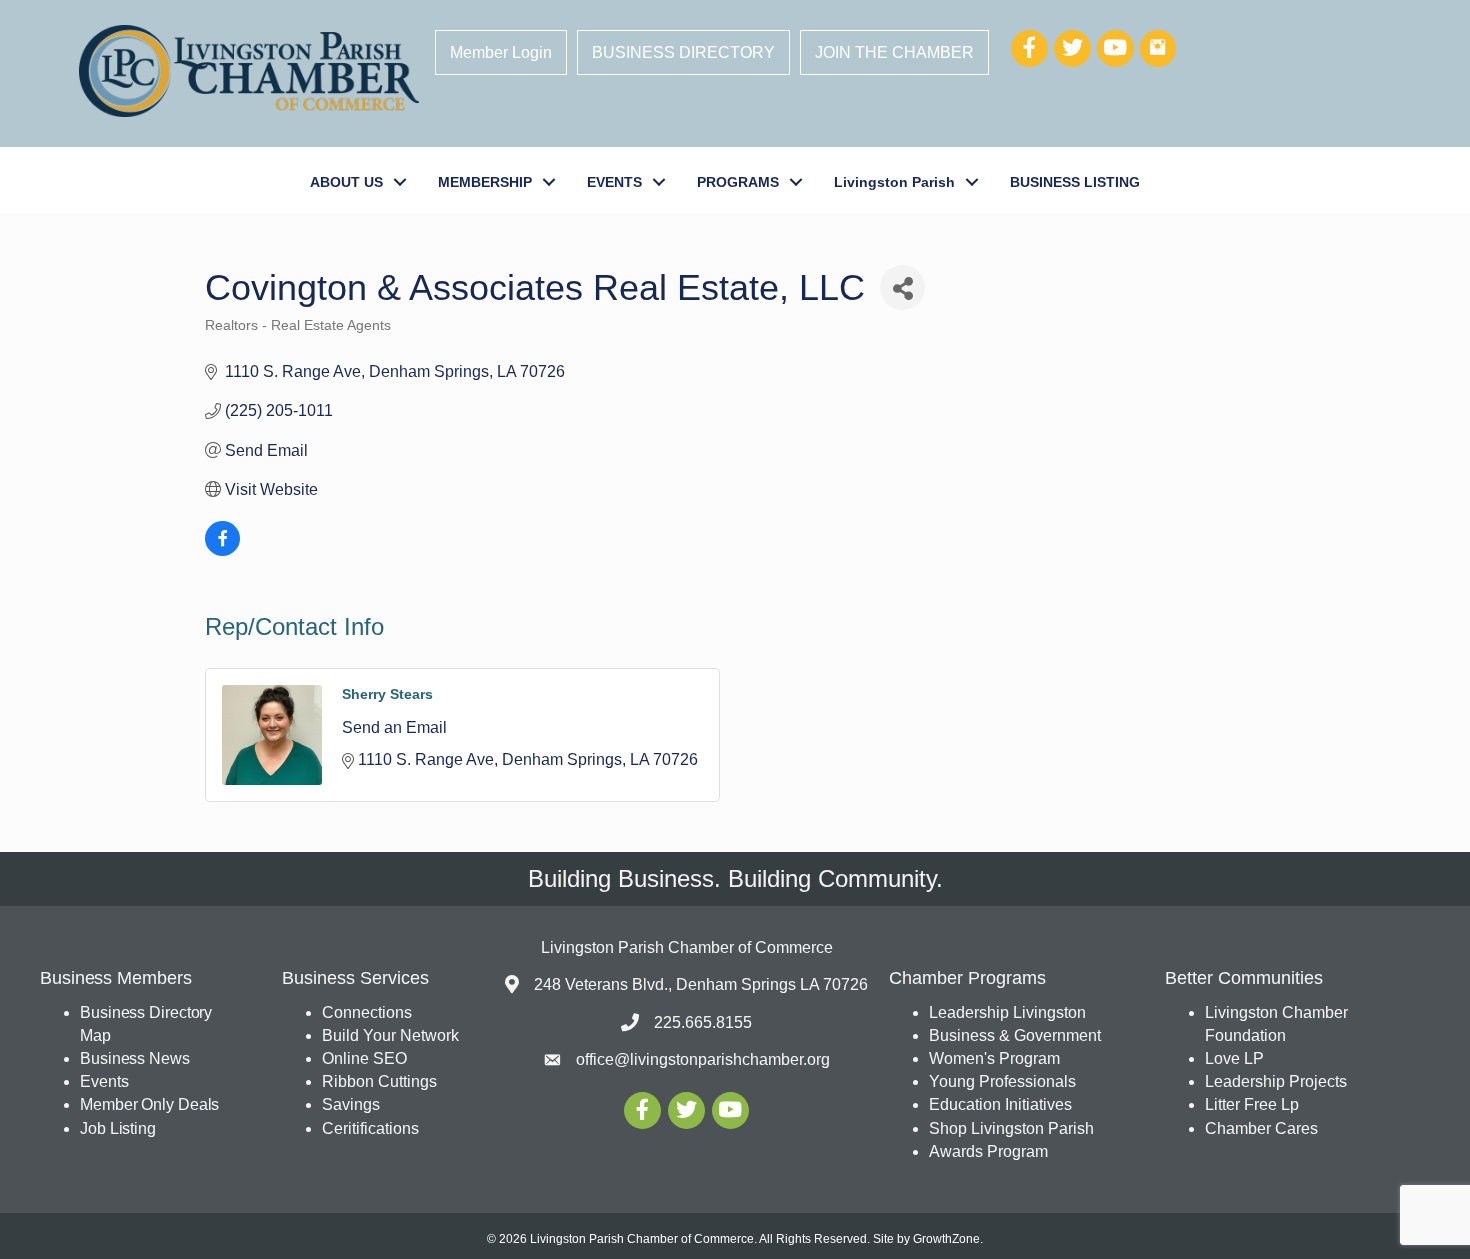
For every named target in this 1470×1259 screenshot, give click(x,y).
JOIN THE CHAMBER (894, 52)
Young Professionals (1002, 1081)
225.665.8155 (703, 1022)
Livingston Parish (894, 182)
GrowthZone (946, 1239)
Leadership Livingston (1007, 1012)
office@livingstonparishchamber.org (703, 1059)
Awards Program (990, 1151)
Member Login (501, 52)
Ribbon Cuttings (379, 1081)
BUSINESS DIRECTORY (683, 52)
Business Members (115, 978)
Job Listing (118, 1128)
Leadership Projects (1276, 1081)
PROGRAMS (738, 182)
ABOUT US (346, 182)
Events (104, 1081)
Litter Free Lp (1252, 1104)
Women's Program (994, 1058)
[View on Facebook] (222, 550)
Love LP (1234, 1058)
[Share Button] (902, 287)
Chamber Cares (1261, 1128)
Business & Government (1015, 1035)
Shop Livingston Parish (1011, 1128)
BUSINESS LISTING (1075, 182)
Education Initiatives (1000, 1104)
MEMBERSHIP (485, 182)
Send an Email (394, 727)
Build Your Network (390, 1035)
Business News (135, 1058)
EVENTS (614, 182)
